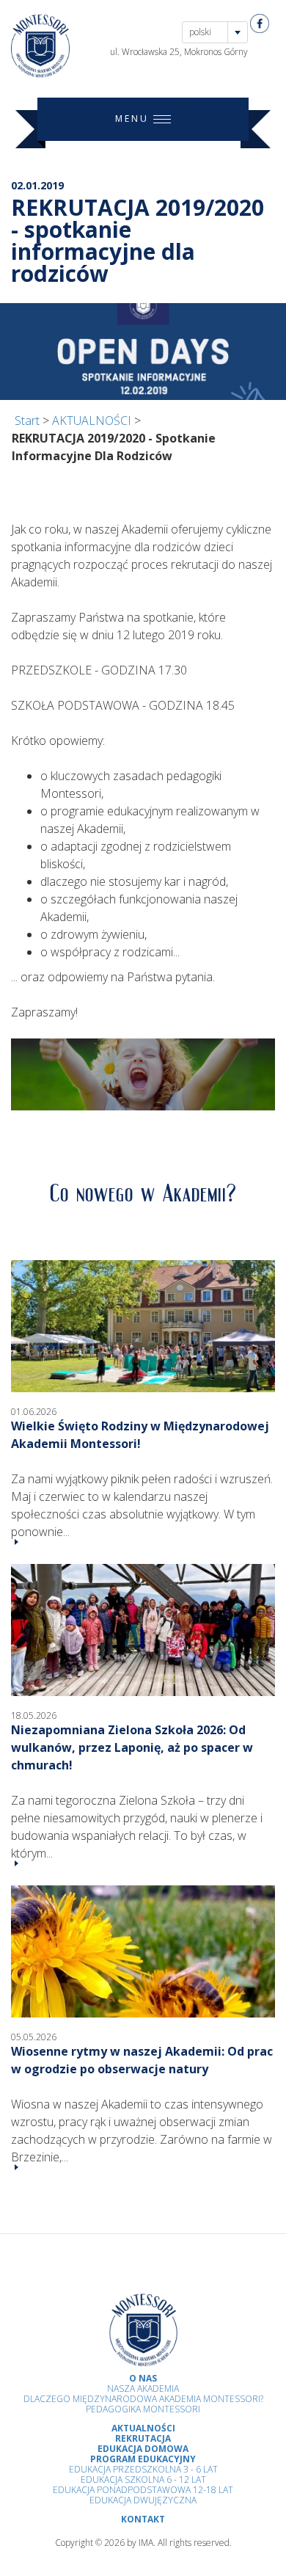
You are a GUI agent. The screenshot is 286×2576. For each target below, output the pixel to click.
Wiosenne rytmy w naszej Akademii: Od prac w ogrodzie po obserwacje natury (142, 2060)
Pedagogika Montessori (143, 2409)
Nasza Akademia (143, 2388)
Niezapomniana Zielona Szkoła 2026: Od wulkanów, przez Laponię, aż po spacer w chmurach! (132, 1747)
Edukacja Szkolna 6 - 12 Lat (143, 2479)
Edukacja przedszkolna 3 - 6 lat (143, 2469)
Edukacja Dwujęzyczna (143, 2500)
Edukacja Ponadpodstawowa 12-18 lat (143, 2490)
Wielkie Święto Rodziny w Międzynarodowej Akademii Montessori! (140, 1435)
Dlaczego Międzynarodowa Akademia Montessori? (143, 2399)
